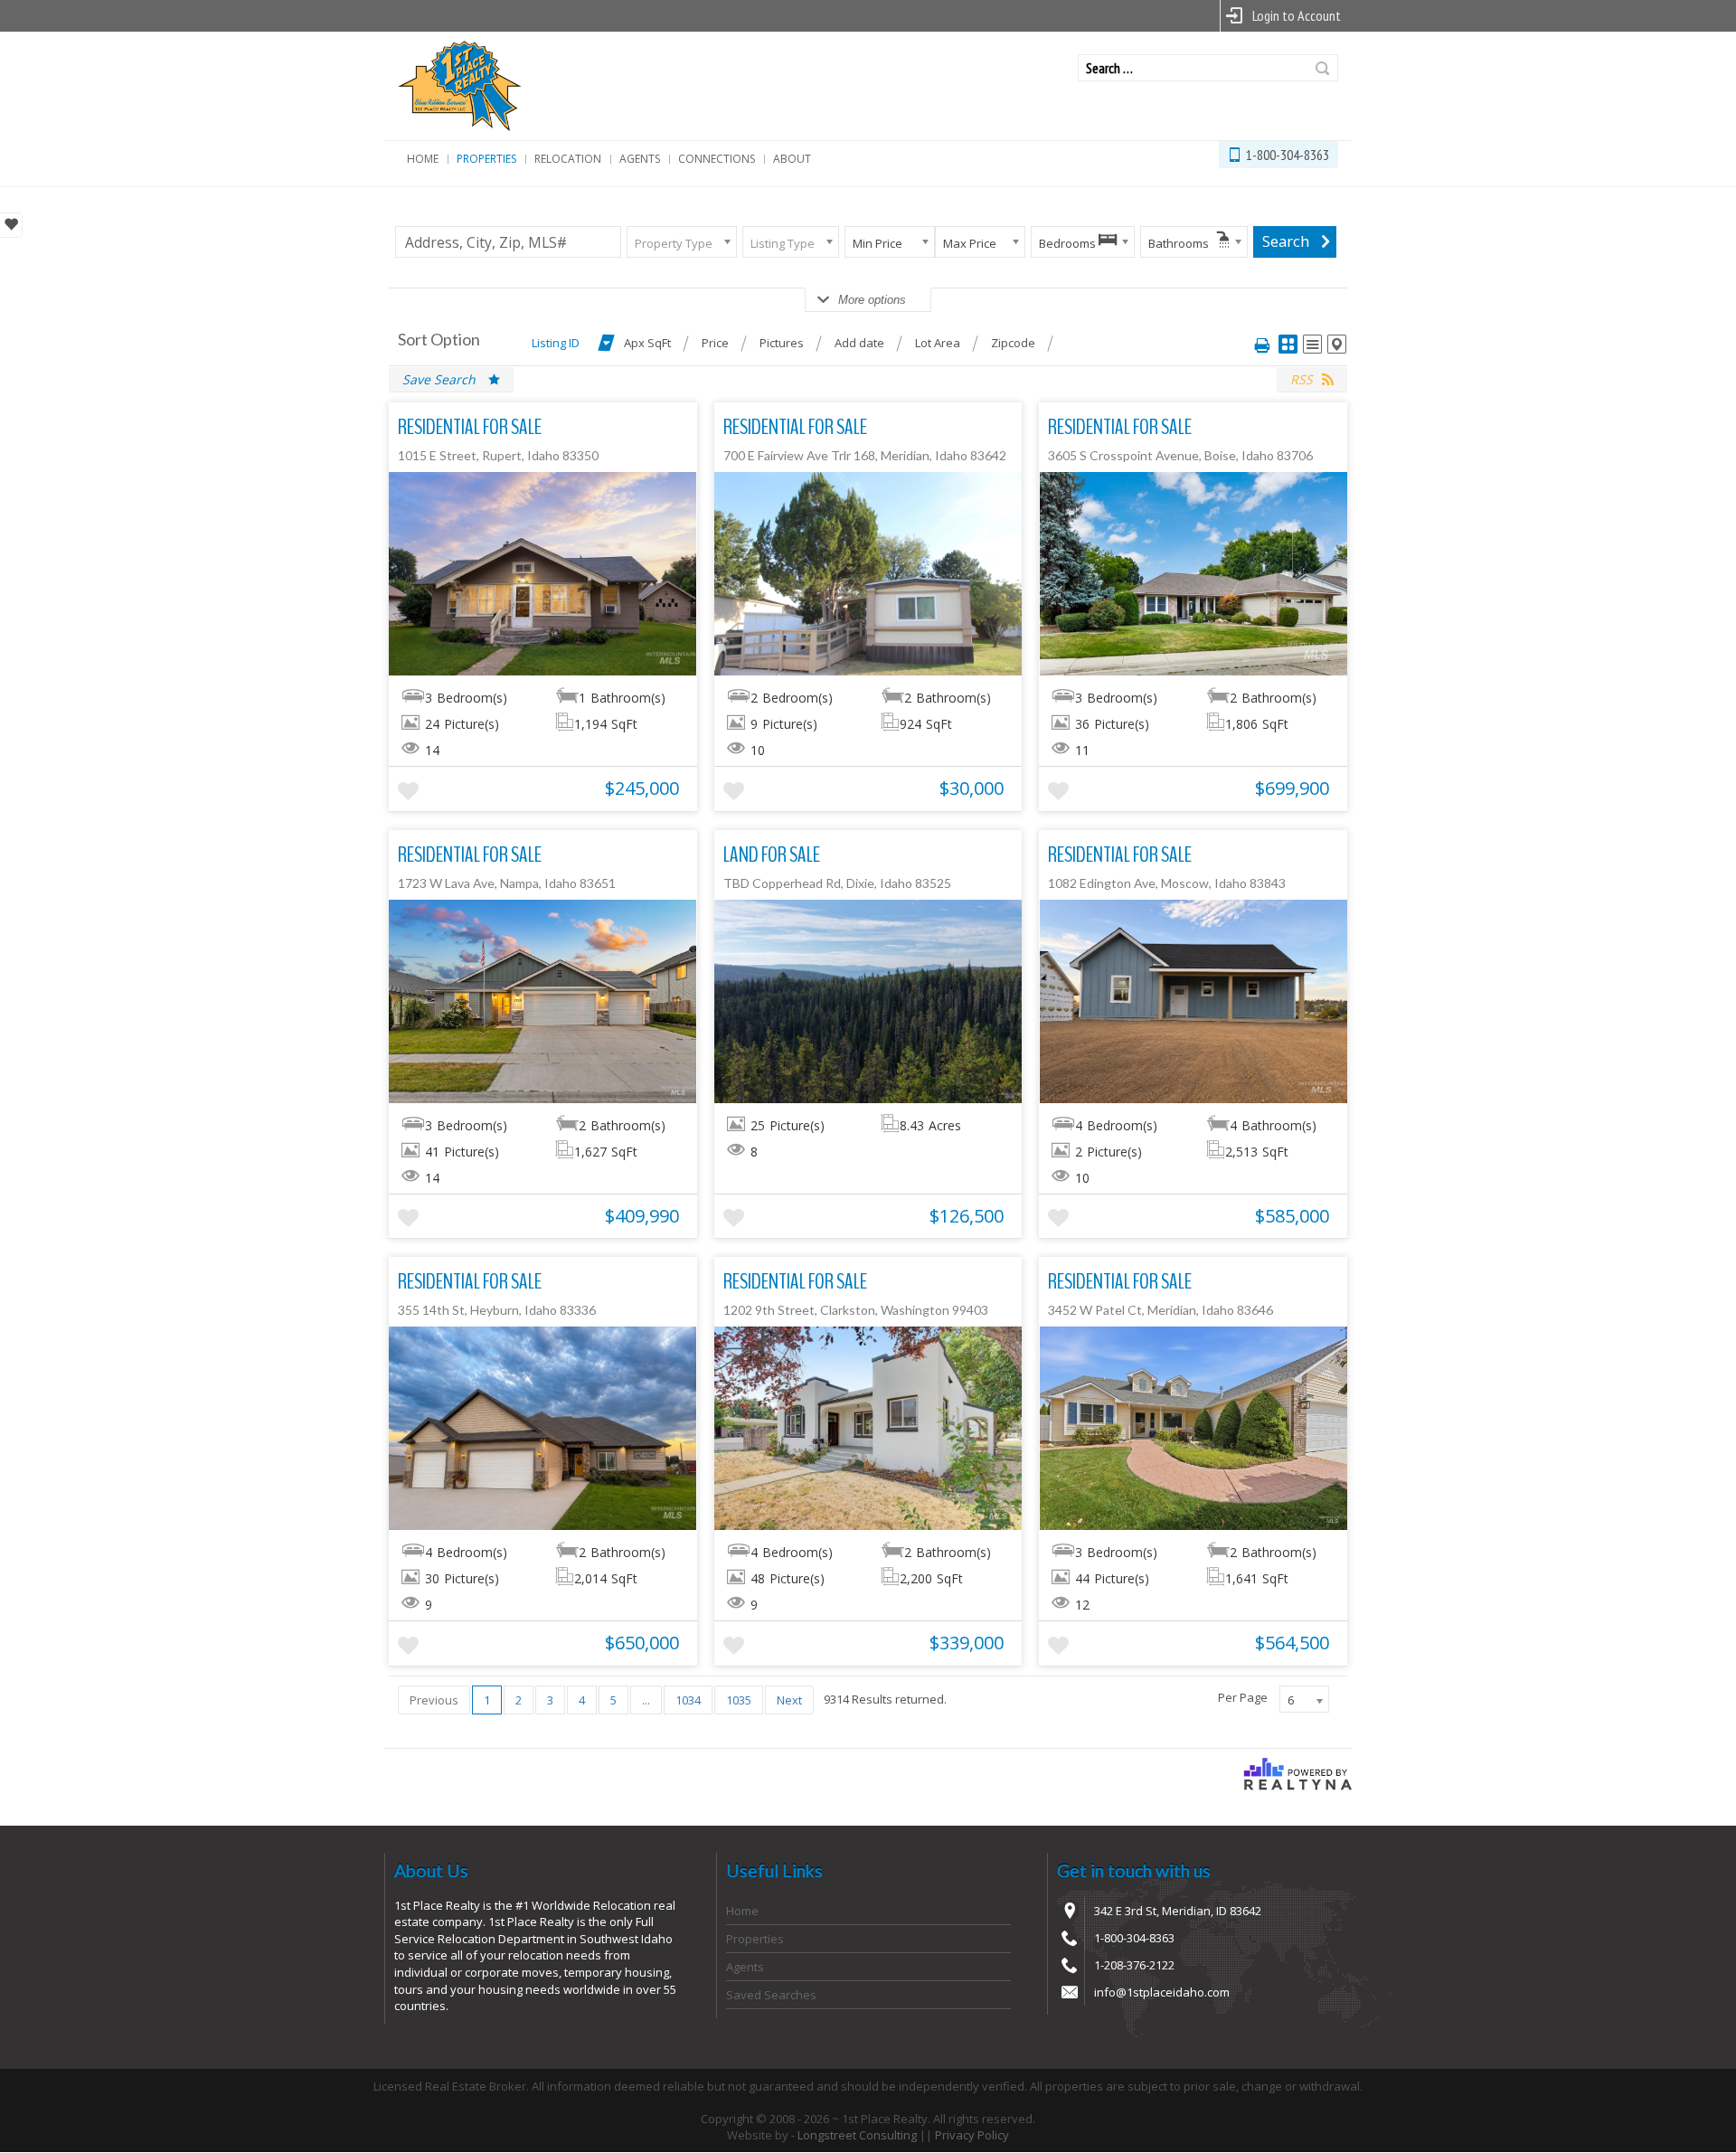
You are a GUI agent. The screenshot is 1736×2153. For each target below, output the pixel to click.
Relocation (568, 159)
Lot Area (938, 343)
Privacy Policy (972, 2135)
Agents (640, 159)
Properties (486, 159)
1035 (739, 1700)
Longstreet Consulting (857, 2135)
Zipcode (1013, 343)
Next (789, 1700)
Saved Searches (771, 1995)
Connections (717, 159)
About (792, 159)
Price (715, 343)
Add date (859, 343)
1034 (688, 1700)
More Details (543, 573)
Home (423, 159)
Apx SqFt (647, 343)
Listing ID (556, 343)
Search (1322, 68)
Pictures (782, 343)
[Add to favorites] (408, 792)
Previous (434, 1700)
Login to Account (1297, 15)
